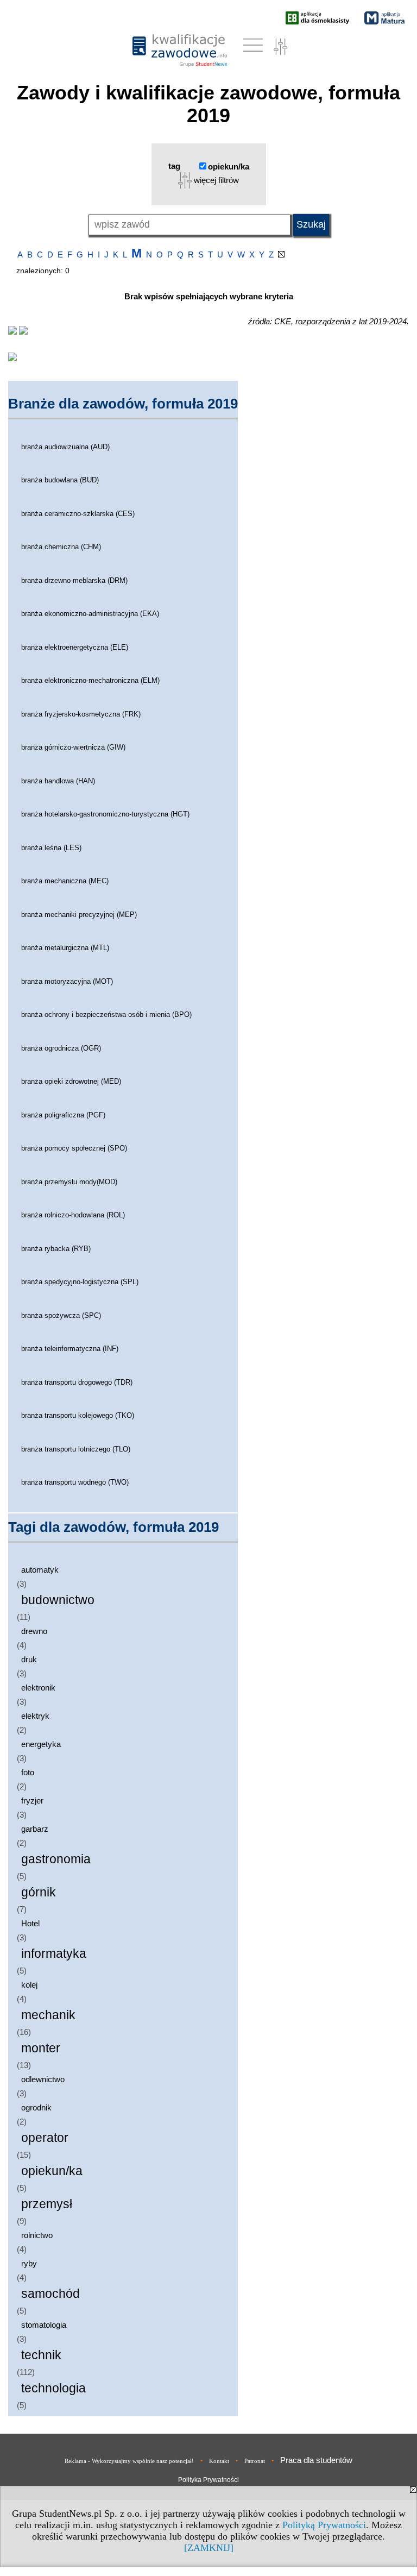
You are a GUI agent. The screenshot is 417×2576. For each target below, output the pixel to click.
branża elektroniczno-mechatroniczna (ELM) (90, 680)
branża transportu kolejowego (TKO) (78, 1415)
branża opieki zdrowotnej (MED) (71, 1081)
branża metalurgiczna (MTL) (65, 948)
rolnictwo (37, 2235)
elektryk (35, 1716)
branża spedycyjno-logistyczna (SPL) (80, 1282)
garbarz (35, 1829)
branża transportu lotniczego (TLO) (76, 1449)
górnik (39, 1892)
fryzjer (32, 1801)
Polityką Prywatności (324, 2525)
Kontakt (219, 2461)
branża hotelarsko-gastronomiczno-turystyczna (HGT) (105, 814)
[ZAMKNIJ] (209, 2548)
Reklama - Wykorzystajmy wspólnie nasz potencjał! (129, 2461)
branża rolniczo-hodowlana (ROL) (73, 1215)
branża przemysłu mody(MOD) (69, 1182)
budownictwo (58, 1600)
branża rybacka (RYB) (56, 1249)
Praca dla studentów (316, 2460)
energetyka (41, 1744)
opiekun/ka (52, 2171)
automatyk (40, 1570)
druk (29, 1659)
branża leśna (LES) (51, 848)
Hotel (30, 1923)
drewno (34, 1631)
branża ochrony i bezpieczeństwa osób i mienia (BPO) (106, 1014)
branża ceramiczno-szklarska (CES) (78, 514)
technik (41, 2355)
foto (28, 1772)
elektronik (38, 1688)
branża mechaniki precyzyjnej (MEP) (79, 915)
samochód (50, 2294)
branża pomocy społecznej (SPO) (74, 1148)
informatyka (54, 1954)
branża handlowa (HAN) (58, 781)
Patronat (255, 2461)
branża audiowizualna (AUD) (65, 447)
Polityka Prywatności (208, 2480)
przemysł (47, 2204)
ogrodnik (36, 2107)
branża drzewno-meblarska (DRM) (74, 580)
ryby (29, 2263)
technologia (53, 2388)
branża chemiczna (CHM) (61, 547)
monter (41, 2048)
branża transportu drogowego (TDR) (77, 1382)
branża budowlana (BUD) (60, 480)
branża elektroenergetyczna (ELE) (75, 647)
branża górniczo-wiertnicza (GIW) (73, 747)
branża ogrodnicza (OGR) (61, 1048)
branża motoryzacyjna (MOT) (67, 981)
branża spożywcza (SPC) (61, 1315)
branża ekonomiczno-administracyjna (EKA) (90, 614)
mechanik (48, 2015)
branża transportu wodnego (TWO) (75, 1482)
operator (45, 2138)
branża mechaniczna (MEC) (65, 881)
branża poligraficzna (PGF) (63, 1115)
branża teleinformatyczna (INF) (70, 1349)
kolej (29, 1985)
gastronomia (56, 1859)
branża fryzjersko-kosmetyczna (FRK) (81, 714)
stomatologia (44, 2325)
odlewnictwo (43, 2079)
